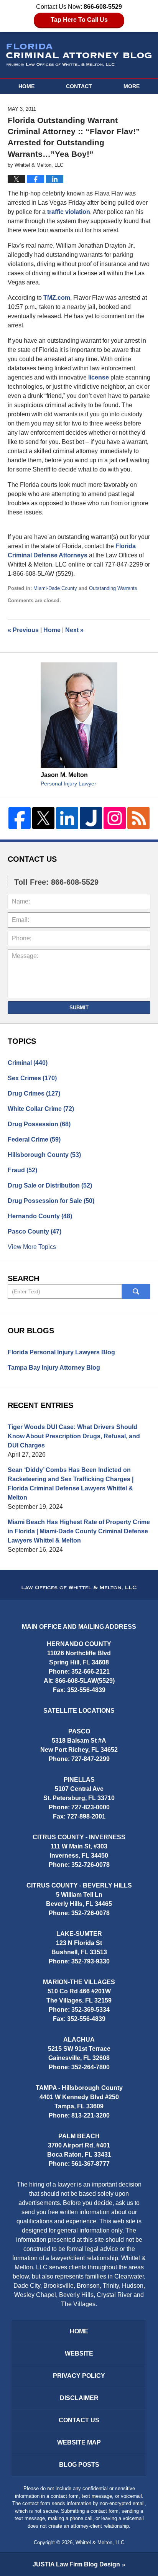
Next (74, 630)
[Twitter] (43, 818)
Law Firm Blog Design (76, 2564)
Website (79, 2353)
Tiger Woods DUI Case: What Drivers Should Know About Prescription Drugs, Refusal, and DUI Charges (74, 1436)
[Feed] (138, 818)
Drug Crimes (34, 1093)
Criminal (28, 1063)
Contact (79, 86)
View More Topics (32, 1247)
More (132, 86)
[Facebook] (20, 818)
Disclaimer (79, 2398)
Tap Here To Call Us (79, 20)
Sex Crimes (32, 1078)
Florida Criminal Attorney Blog (79, 55)
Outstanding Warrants (113, 588)
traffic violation (69, 212)
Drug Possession (39, 1124)
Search (136, 1291)
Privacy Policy (79, 2376)
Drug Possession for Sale (51, 1201)
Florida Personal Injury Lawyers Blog (61, 1352)
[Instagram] (115, 818)
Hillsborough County (44, 1155)
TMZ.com (57, 298)
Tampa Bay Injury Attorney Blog (54, 1368)
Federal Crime (34, 1139)
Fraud (22, 1170)
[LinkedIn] (67, 818)
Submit (79, 1008)
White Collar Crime (41, 1109)
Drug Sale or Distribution (50, 1185)
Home (26, 86)
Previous (23, 630)
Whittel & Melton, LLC (100, 2542)
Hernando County (40, 1216)
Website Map (79, 2442)
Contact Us (79, 2420)
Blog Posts (79, 2465)
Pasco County (35, 1231)
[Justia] (91, 818)
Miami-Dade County (55, 588)
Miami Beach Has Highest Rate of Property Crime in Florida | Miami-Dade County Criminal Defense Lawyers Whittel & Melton (79, 1531)
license (99, 377)
